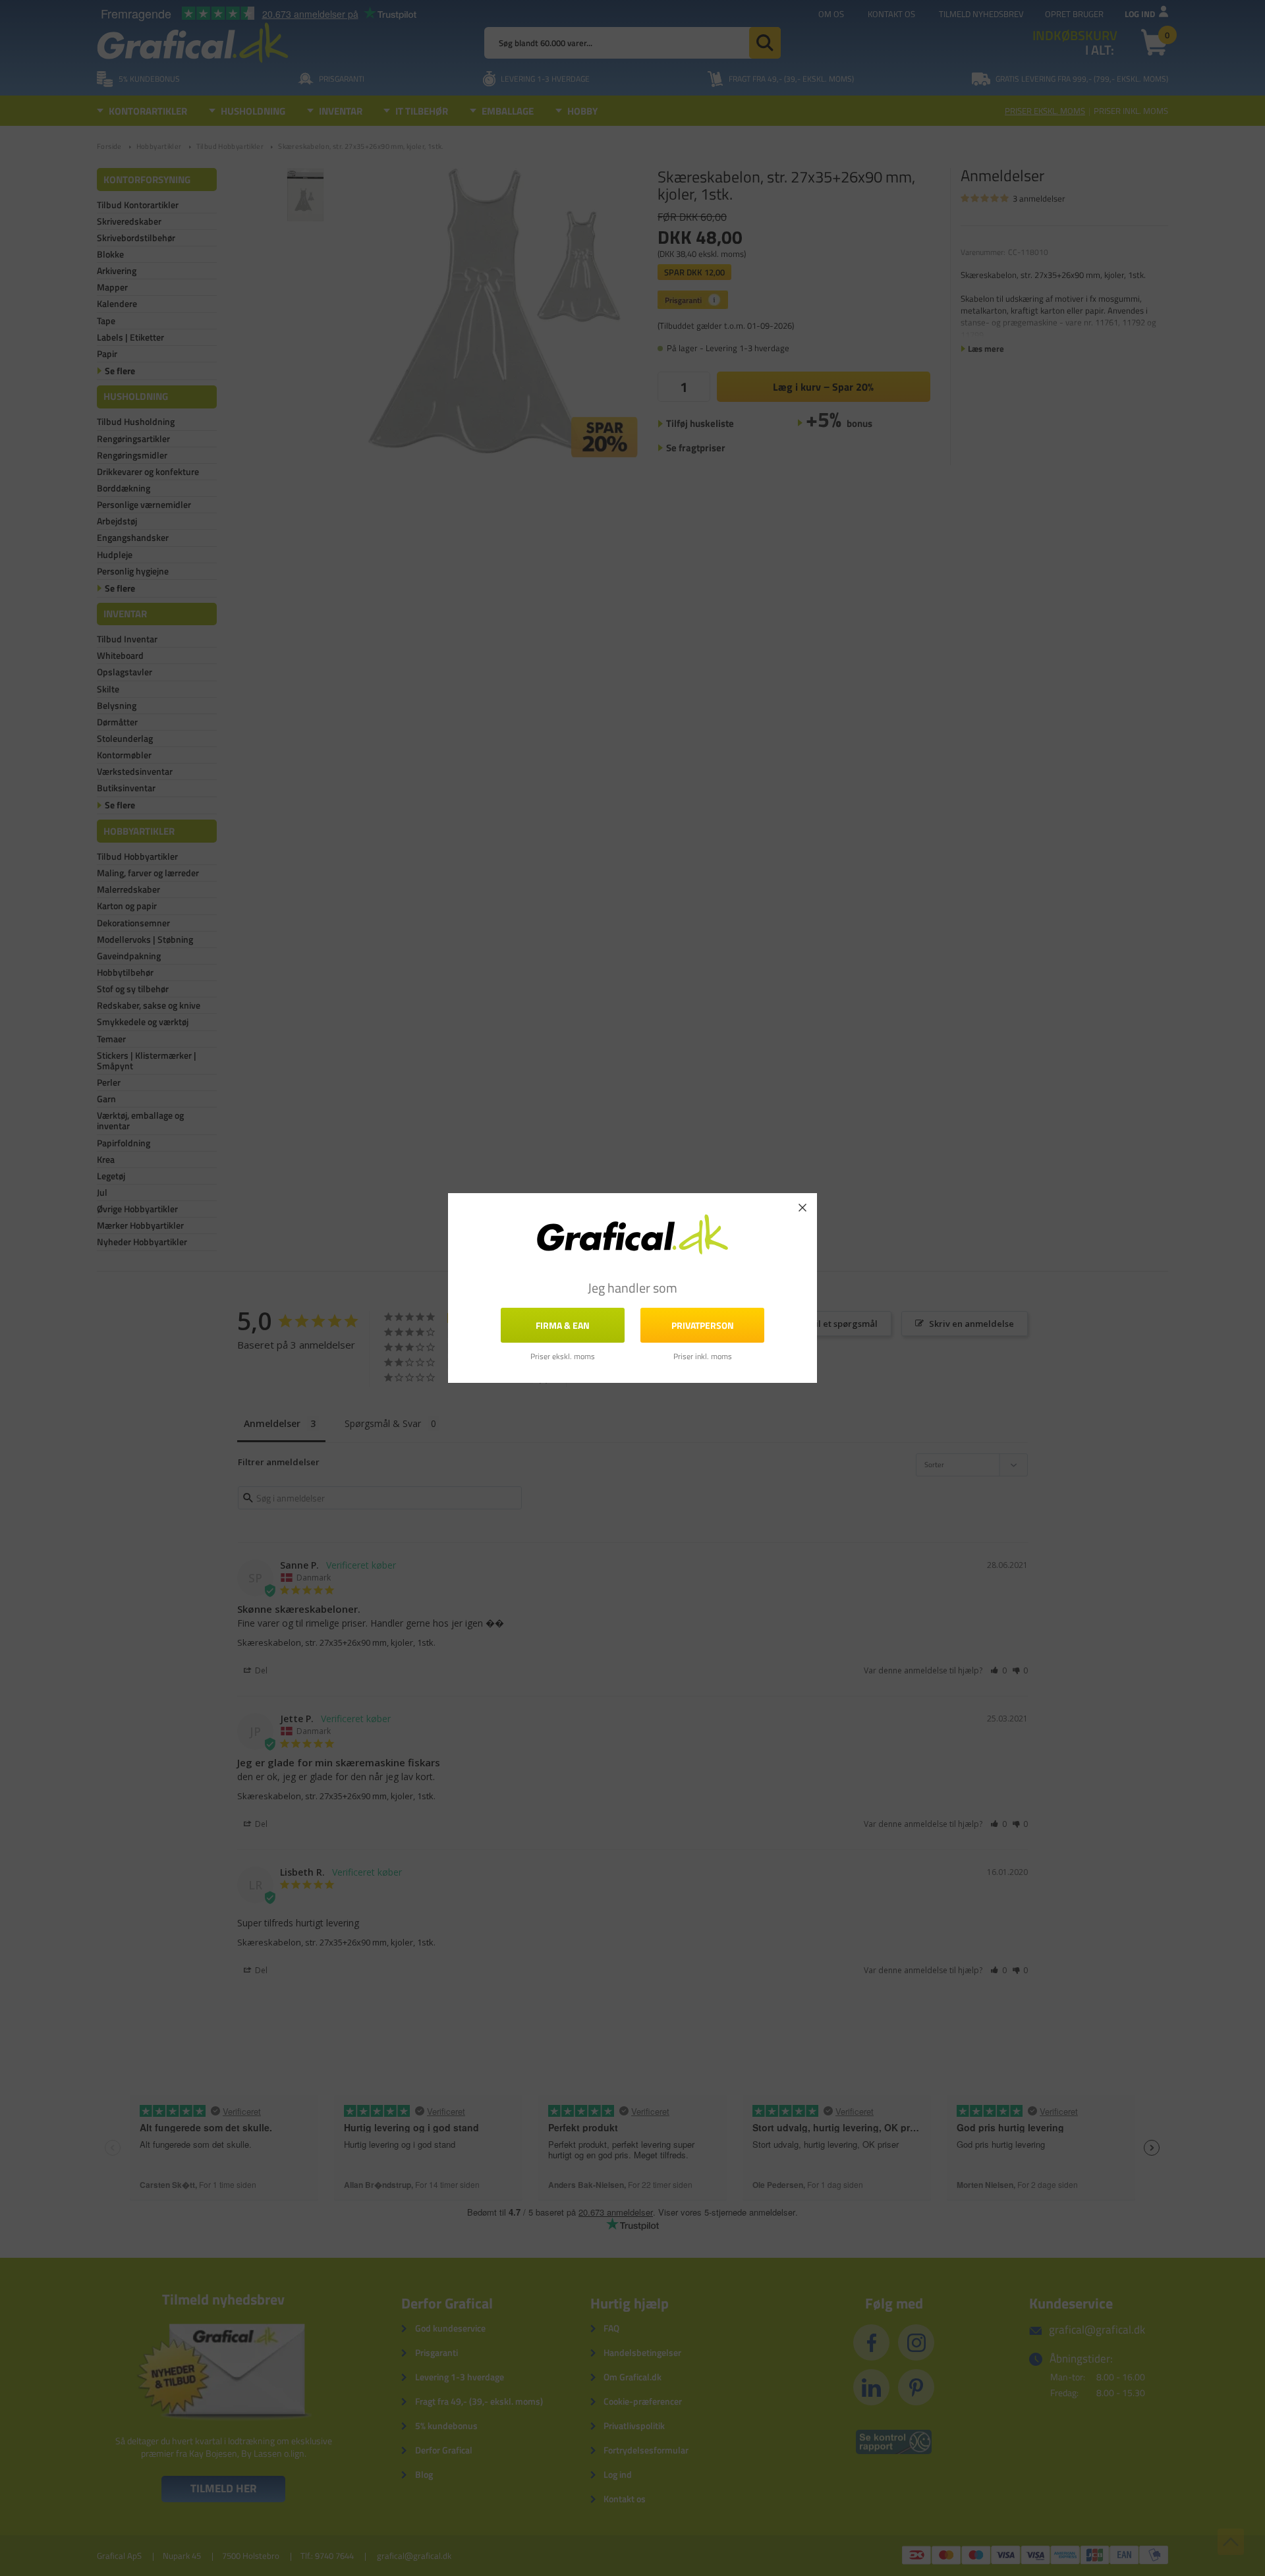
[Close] (802, 1208)
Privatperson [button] (703, 1325)
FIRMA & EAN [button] (563, 1325)
